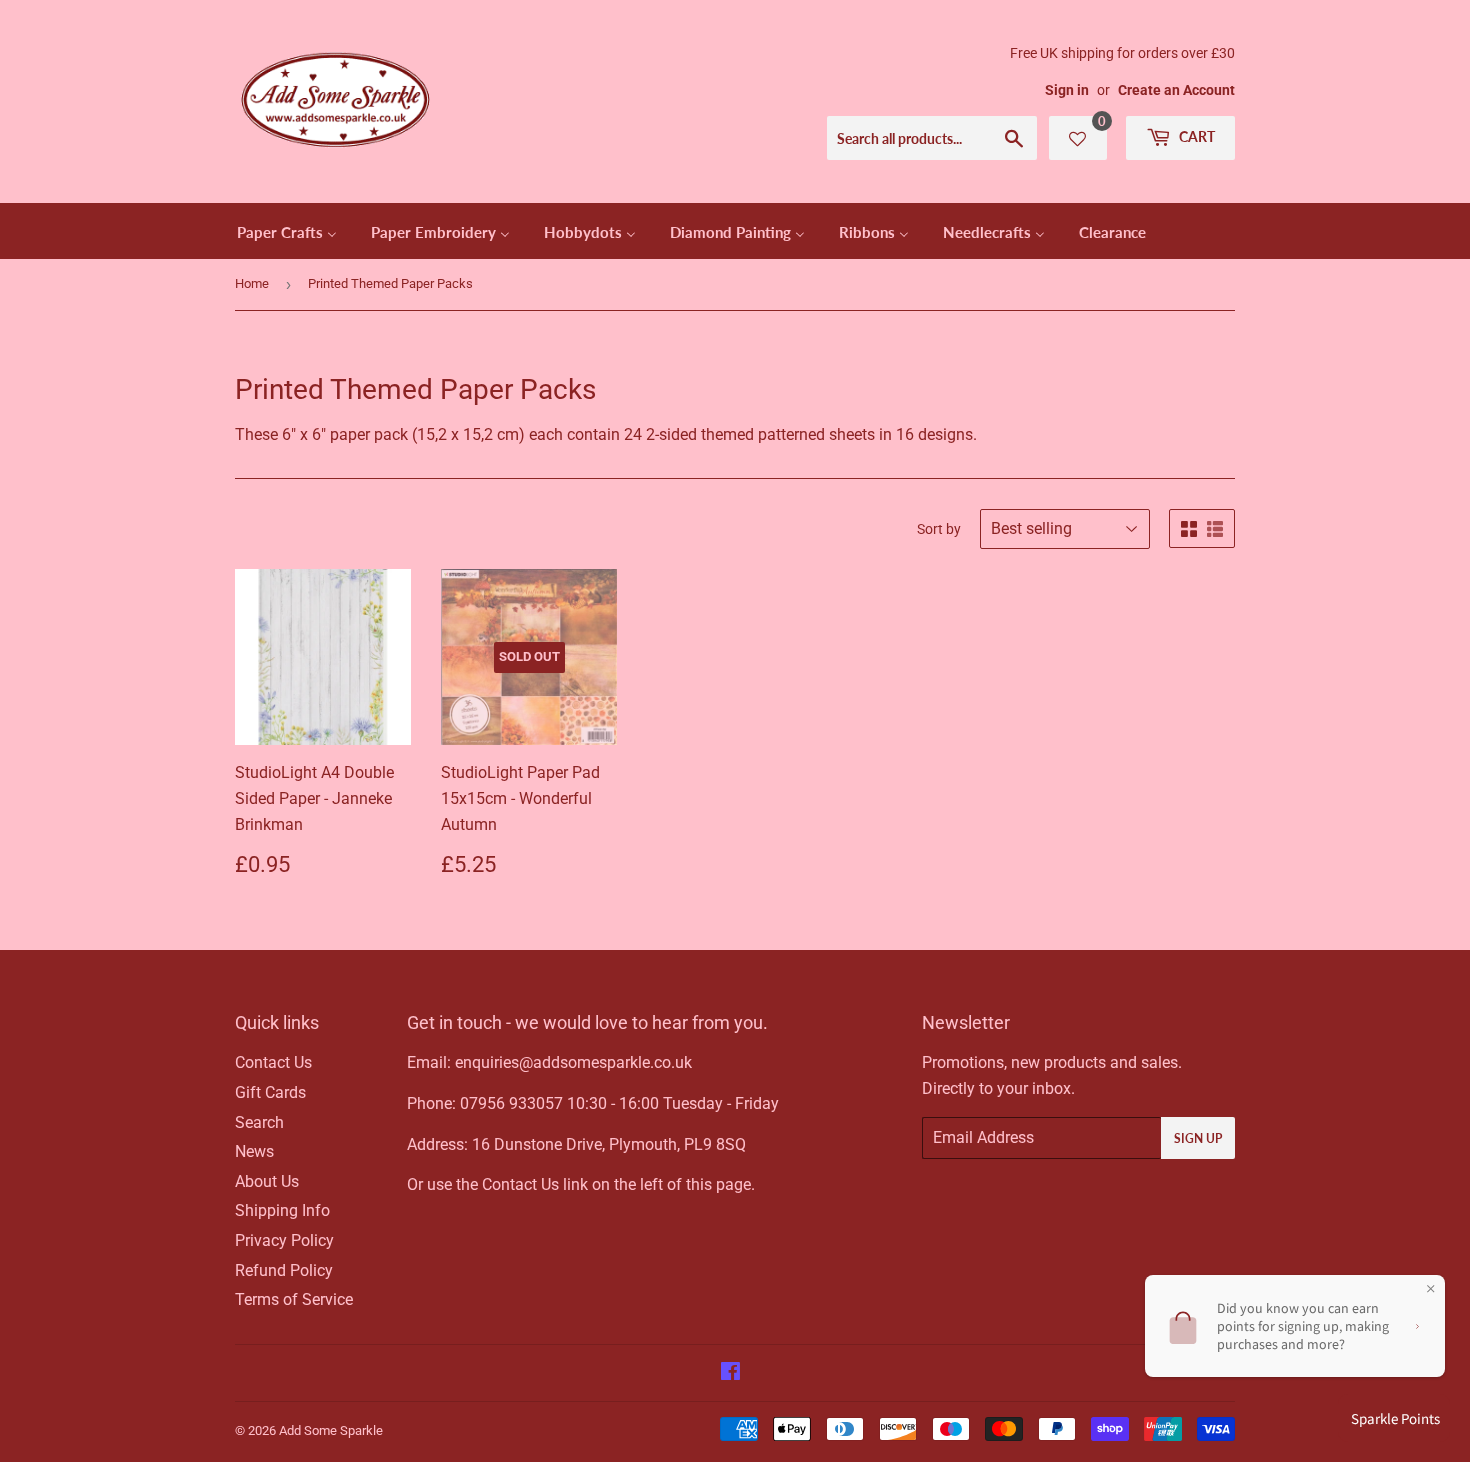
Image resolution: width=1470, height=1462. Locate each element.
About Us (267, 1181)
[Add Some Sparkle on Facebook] (730, 1373)
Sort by (939, 529)
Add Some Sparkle (331, 1430)
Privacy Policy (284, 1240)
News (254, 1151)
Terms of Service (294, 1299)
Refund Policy (284, 1270)
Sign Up (1198, 1138)
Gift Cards (270, 1092)
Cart (1195, 136)
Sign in (1067, 90)
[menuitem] (287, 231)
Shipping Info (282, 1210)
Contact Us (273, 1062)
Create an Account (1176, 90)
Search (259, 1122)
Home (252, 283)
